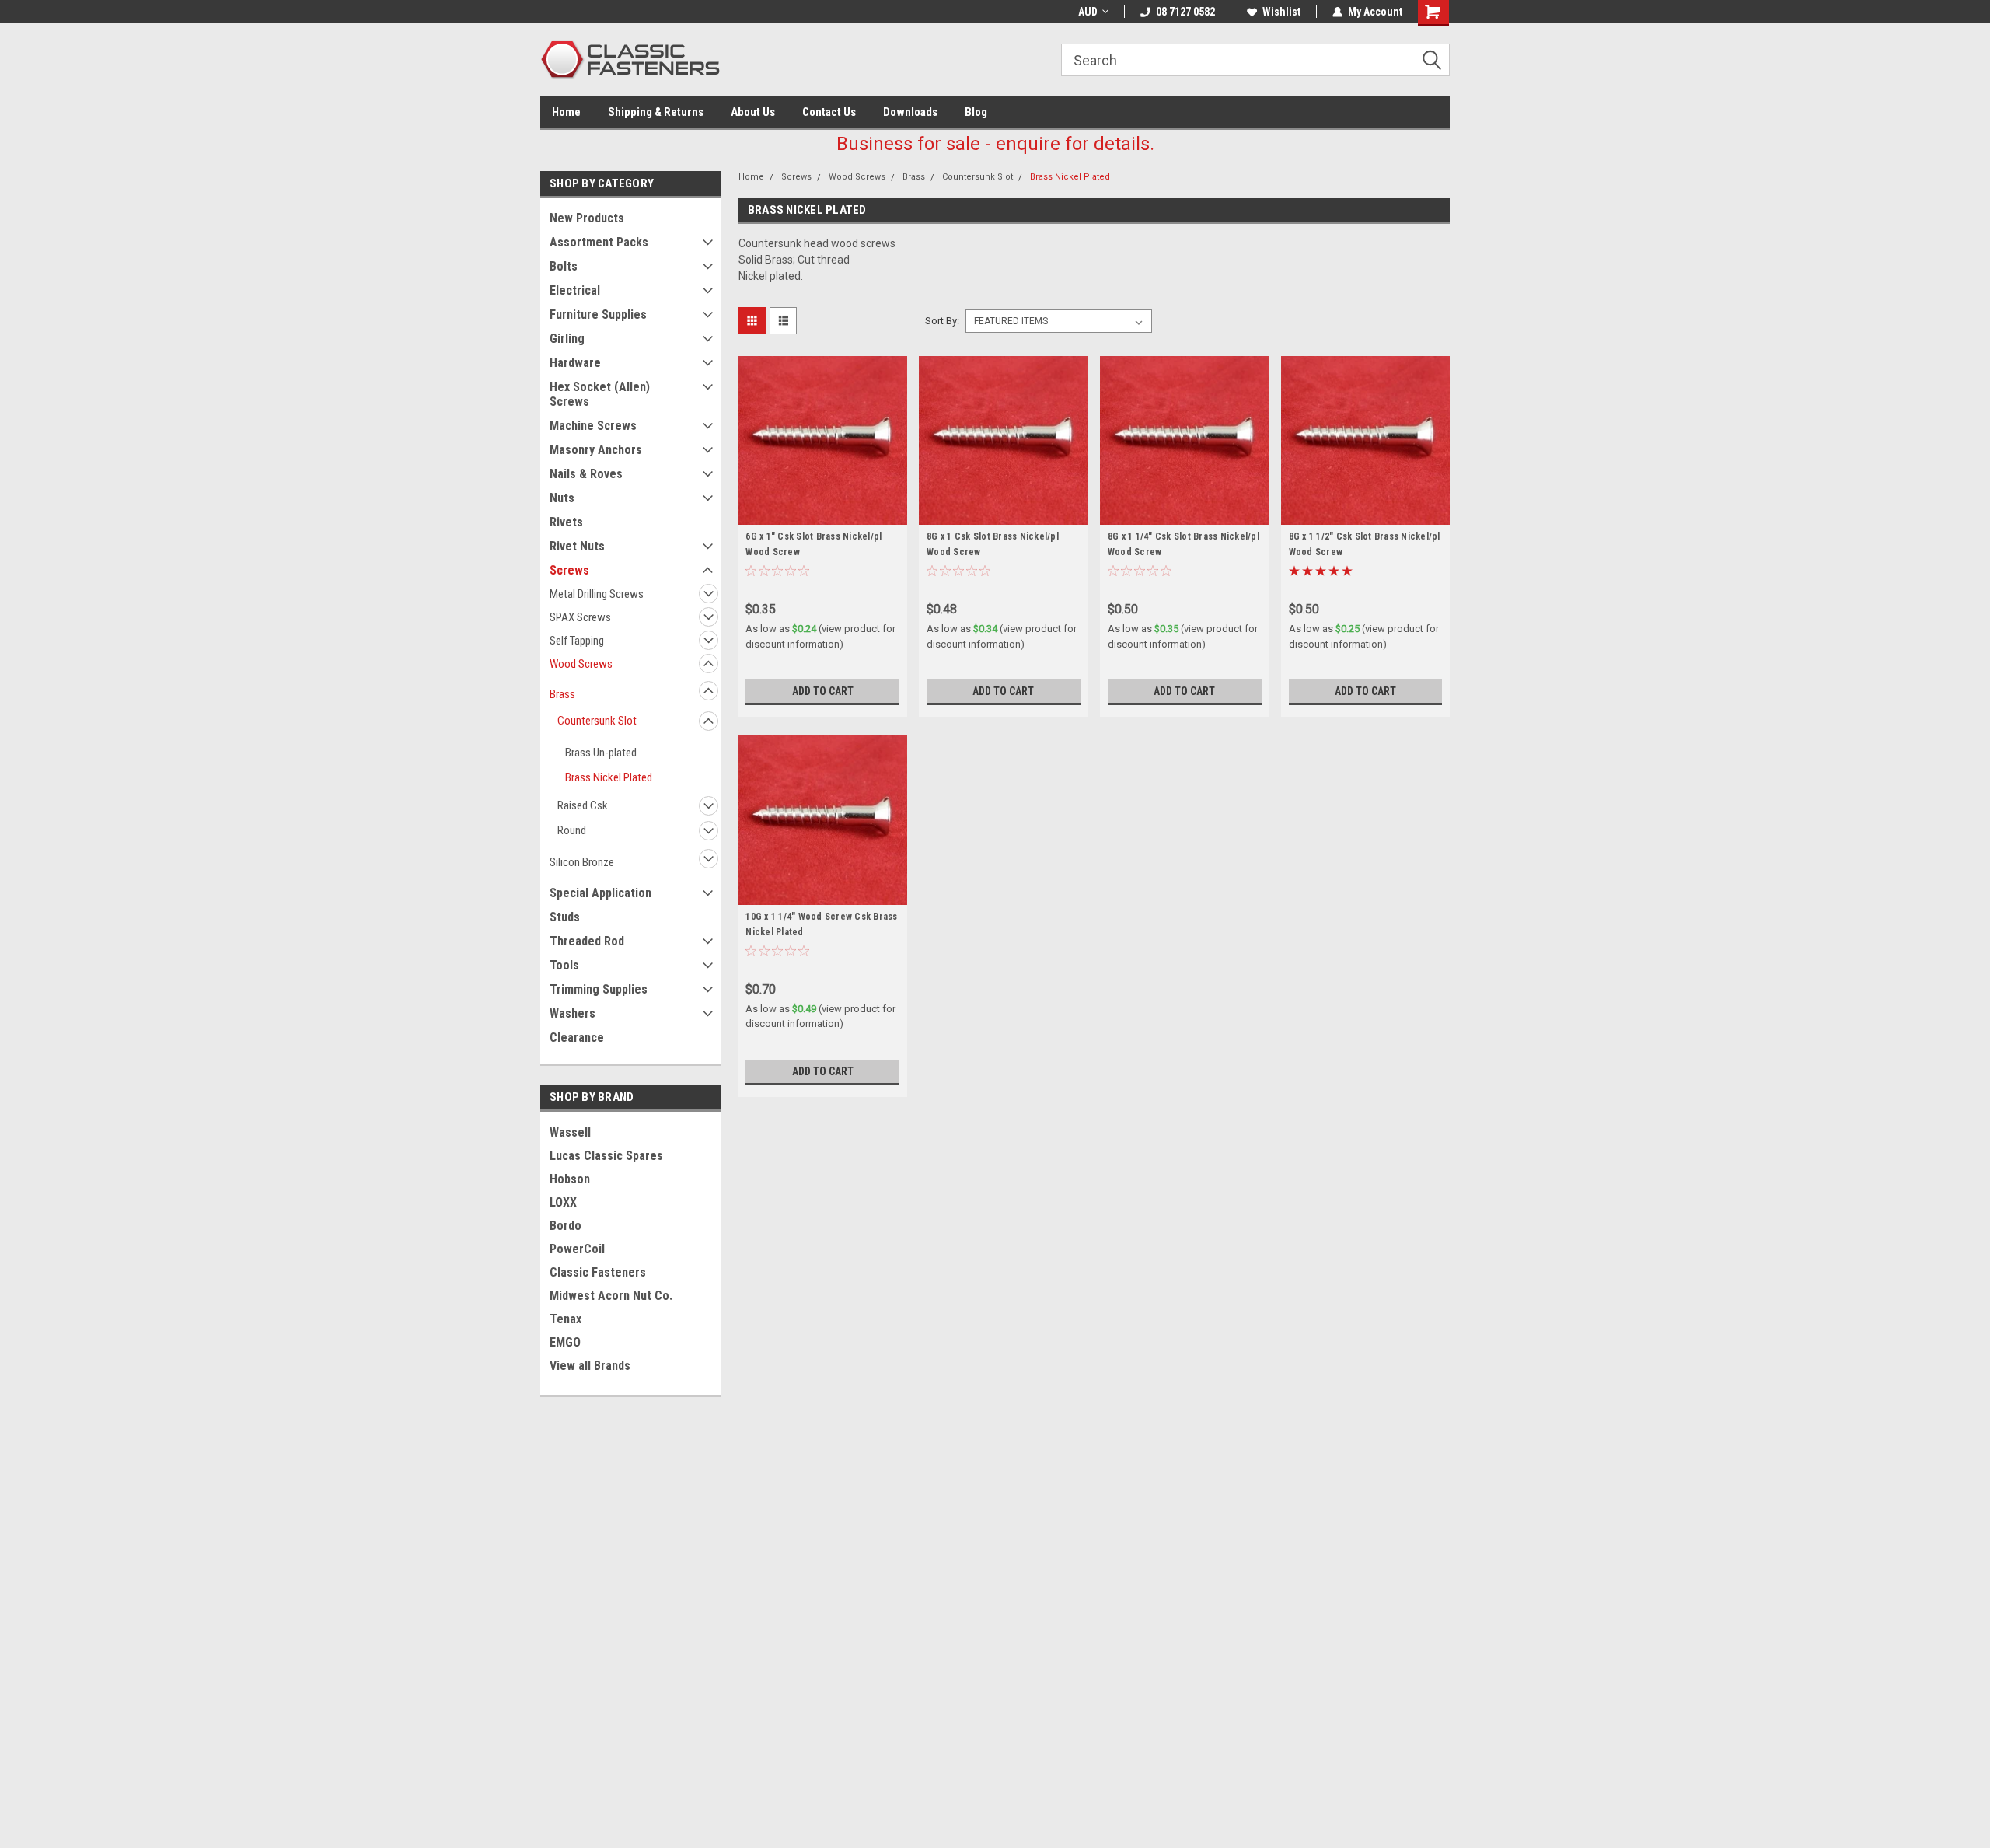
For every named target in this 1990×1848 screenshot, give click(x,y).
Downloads (910, 112)
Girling (567, 339)
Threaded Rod (587, 941)
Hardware (575, 363)
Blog (976, 112)
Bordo (566, 1226)
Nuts (562, 498)
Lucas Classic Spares (606, 1156)
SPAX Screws (580, 617)
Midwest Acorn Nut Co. (611, 1296)
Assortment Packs (599, 242)
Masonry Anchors (596, 450)
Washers (573, 1013)
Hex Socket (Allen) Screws (600, 394)
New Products (587, 218)
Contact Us (829, 112)
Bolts (564, 266)
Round (572, 830)
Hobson (570, 1179)
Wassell (570, 1132)
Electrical (575, 290)
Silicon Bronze (582, 862)
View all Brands (590, 1366)
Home (566, 112)
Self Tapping (577, 641)
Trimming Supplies (599, 989)
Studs (565, 917)
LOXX (563, 1202)
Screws (569, 570)
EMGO (565, 1342)
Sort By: (942, 321)
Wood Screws (581, 664)
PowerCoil (577, 1249)
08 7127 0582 (1185, 12)
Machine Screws (593, 426)
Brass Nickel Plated (609, 777)
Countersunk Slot (597, 721)
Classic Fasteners (598, 1272)
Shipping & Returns (656, 112)
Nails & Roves (586, 474)
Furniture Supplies (598, 314)
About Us (753, 112)
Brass (562, 694)
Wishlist (1281, 12)
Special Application (600, 893)
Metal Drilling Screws (597, 594)
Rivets (566, 522)
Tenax (566, 1319)
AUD (1088, 12)
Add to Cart (823, 691)
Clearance (577, 1038)
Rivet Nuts (577, 546)
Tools (564, 965)
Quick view (822, 513)
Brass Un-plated (601, 753)
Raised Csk (583, 805)
